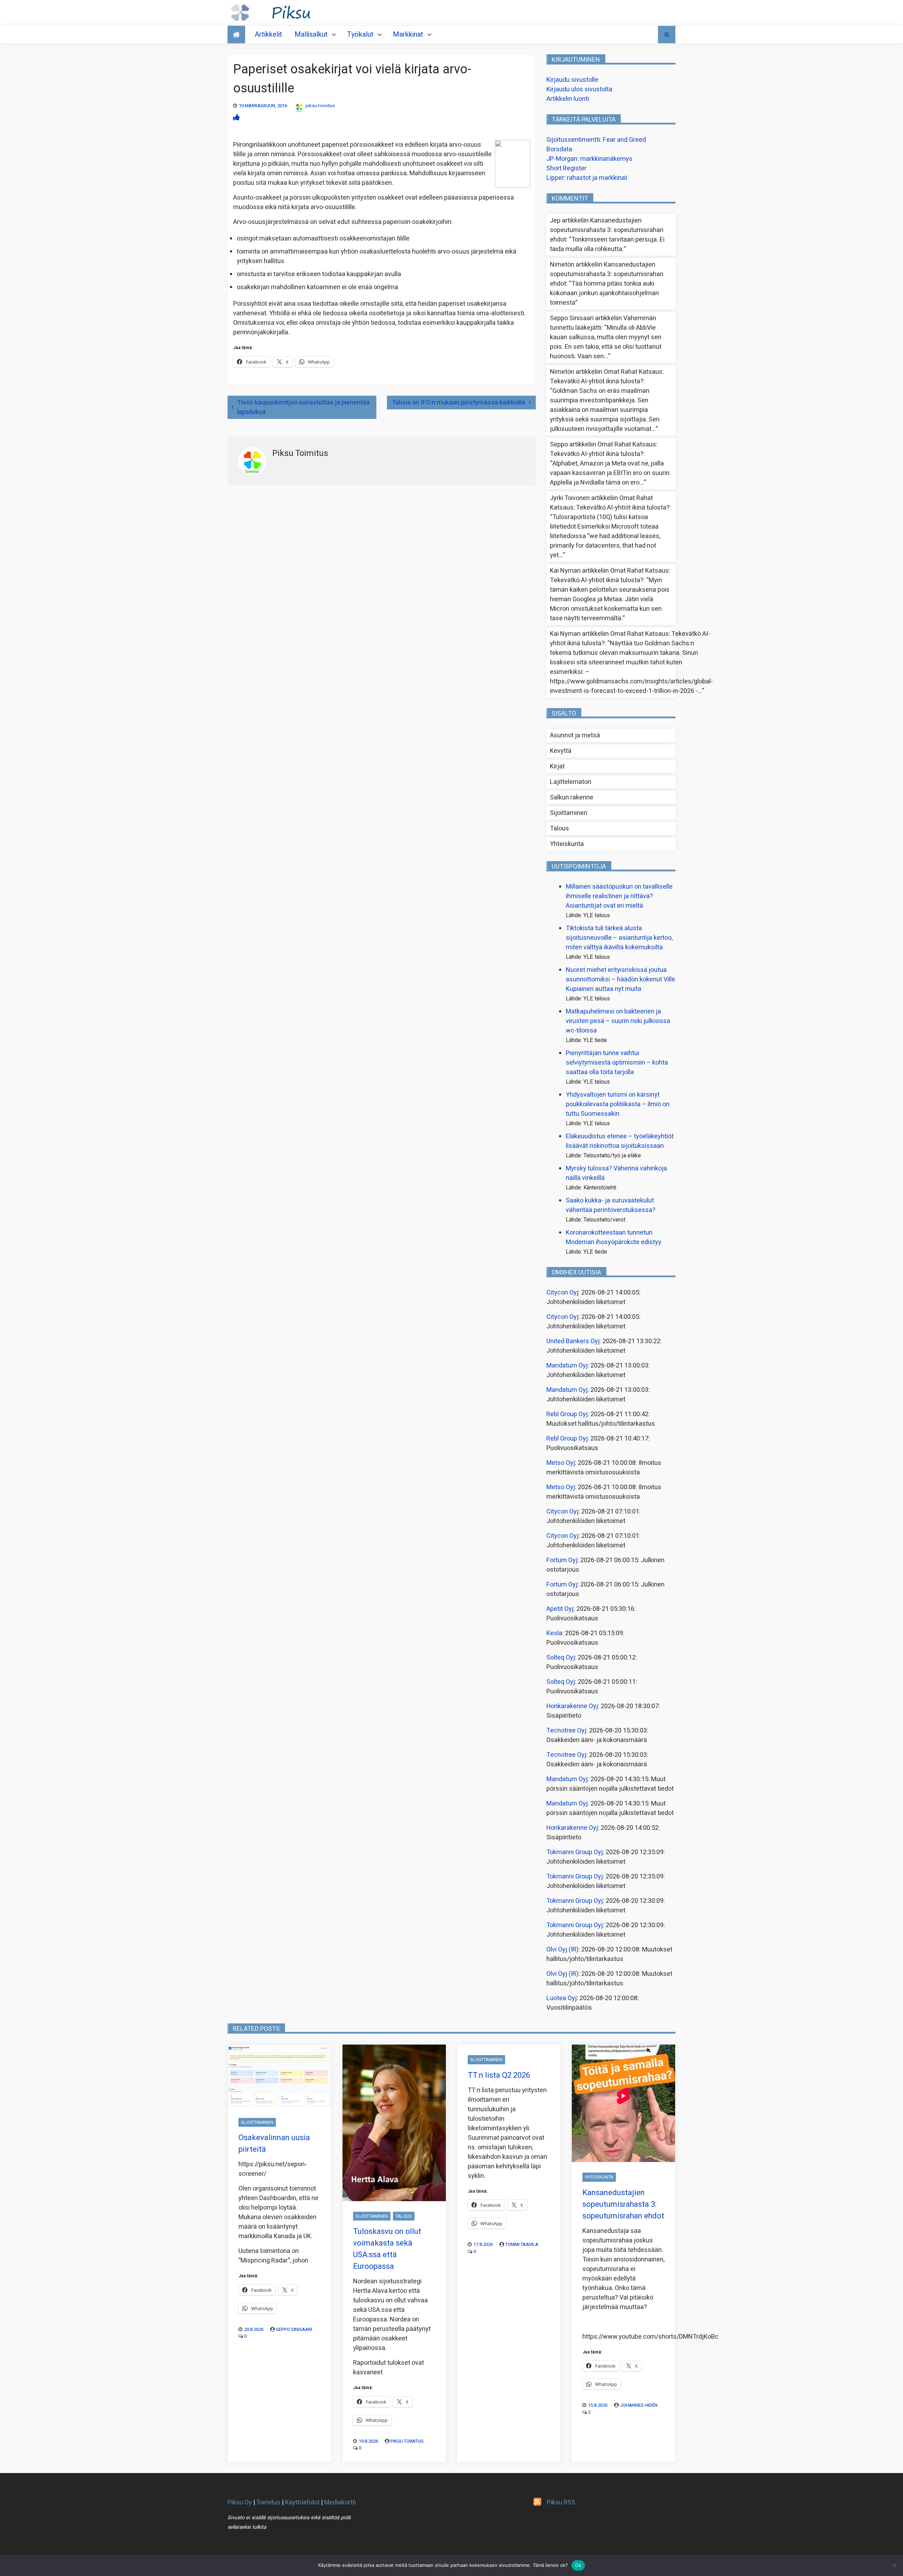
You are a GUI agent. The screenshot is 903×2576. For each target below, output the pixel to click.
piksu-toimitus (320, 106)
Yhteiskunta (567, 844)
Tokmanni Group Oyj (575, 1852)
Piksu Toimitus (407, 2441)
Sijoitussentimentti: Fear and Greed (596, 140)
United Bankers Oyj (573, 1341)
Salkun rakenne (572, 797)
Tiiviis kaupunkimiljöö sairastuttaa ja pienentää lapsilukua (303, 407)
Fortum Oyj (562, 1560)
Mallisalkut (311, 34)
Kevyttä (561, 751)
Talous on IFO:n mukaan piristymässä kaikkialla (459, 403)
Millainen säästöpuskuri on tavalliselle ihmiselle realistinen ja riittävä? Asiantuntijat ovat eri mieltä (619, 896)
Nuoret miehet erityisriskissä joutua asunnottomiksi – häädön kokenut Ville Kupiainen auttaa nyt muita (620, 979)
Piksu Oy (240, 2502)
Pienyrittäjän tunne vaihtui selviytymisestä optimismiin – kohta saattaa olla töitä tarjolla (617, 1063)
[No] (894, 2565)
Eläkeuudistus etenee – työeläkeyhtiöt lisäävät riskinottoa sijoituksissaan (620, 1141)
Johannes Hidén (639, 2405)
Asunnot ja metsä (575, 735)
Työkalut (360, 34)
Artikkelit (268, 34)
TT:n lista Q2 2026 (499, 2075)
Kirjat (557, 766)
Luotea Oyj (562, 1998)
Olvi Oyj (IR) (562, 1950)
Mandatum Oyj (567, 1366)
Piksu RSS (561, 2502)
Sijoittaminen (569, 813)
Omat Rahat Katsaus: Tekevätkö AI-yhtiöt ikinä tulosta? (607, 377)
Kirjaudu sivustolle (572, 80)
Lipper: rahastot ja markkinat (587, 178)
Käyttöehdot (302, 2502)
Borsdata (559, 149)
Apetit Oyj (560, 1609)
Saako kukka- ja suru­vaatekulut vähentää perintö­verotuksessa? (611, 1205)
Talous (559, 829)
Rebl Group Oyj (567, 1414)
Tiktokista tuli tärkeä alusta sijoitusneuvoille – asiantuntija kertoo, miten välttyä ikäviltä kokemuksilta (619, 938)
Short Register (566, 168)
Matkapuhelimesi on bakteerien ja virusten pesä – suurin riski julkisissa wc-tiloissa (618, 1021)
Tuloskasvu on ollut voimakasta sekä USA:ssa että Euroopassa (387, 2249)
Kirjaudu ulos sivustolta (579, 89)
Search (667, 35)
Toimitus (268, 2502)
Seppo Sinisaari (294, 2329)
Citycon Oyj (562, 1293)
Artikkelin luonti (568, 99)
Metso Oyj (561, 1463)
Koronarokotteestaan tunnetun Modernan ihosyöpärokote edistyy (614, 1237)
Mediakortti (340, 2502)
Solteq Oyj (561, 1658)
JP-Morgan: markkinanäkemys (589, 159)
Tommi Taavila (522, 2244)
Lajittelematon (571, 782)
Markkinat (408, 34)
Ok (578, 2565)
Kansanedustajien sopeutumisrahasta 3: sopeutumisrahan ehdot (607, 230)
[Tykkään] (236, 118)
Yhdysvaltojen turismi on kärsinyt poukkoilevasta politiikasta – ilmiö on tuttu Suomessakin (618, 1104)
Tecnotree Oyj (566, 1731)
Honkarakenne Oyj (572, 1706)
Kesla (554, 1633)
